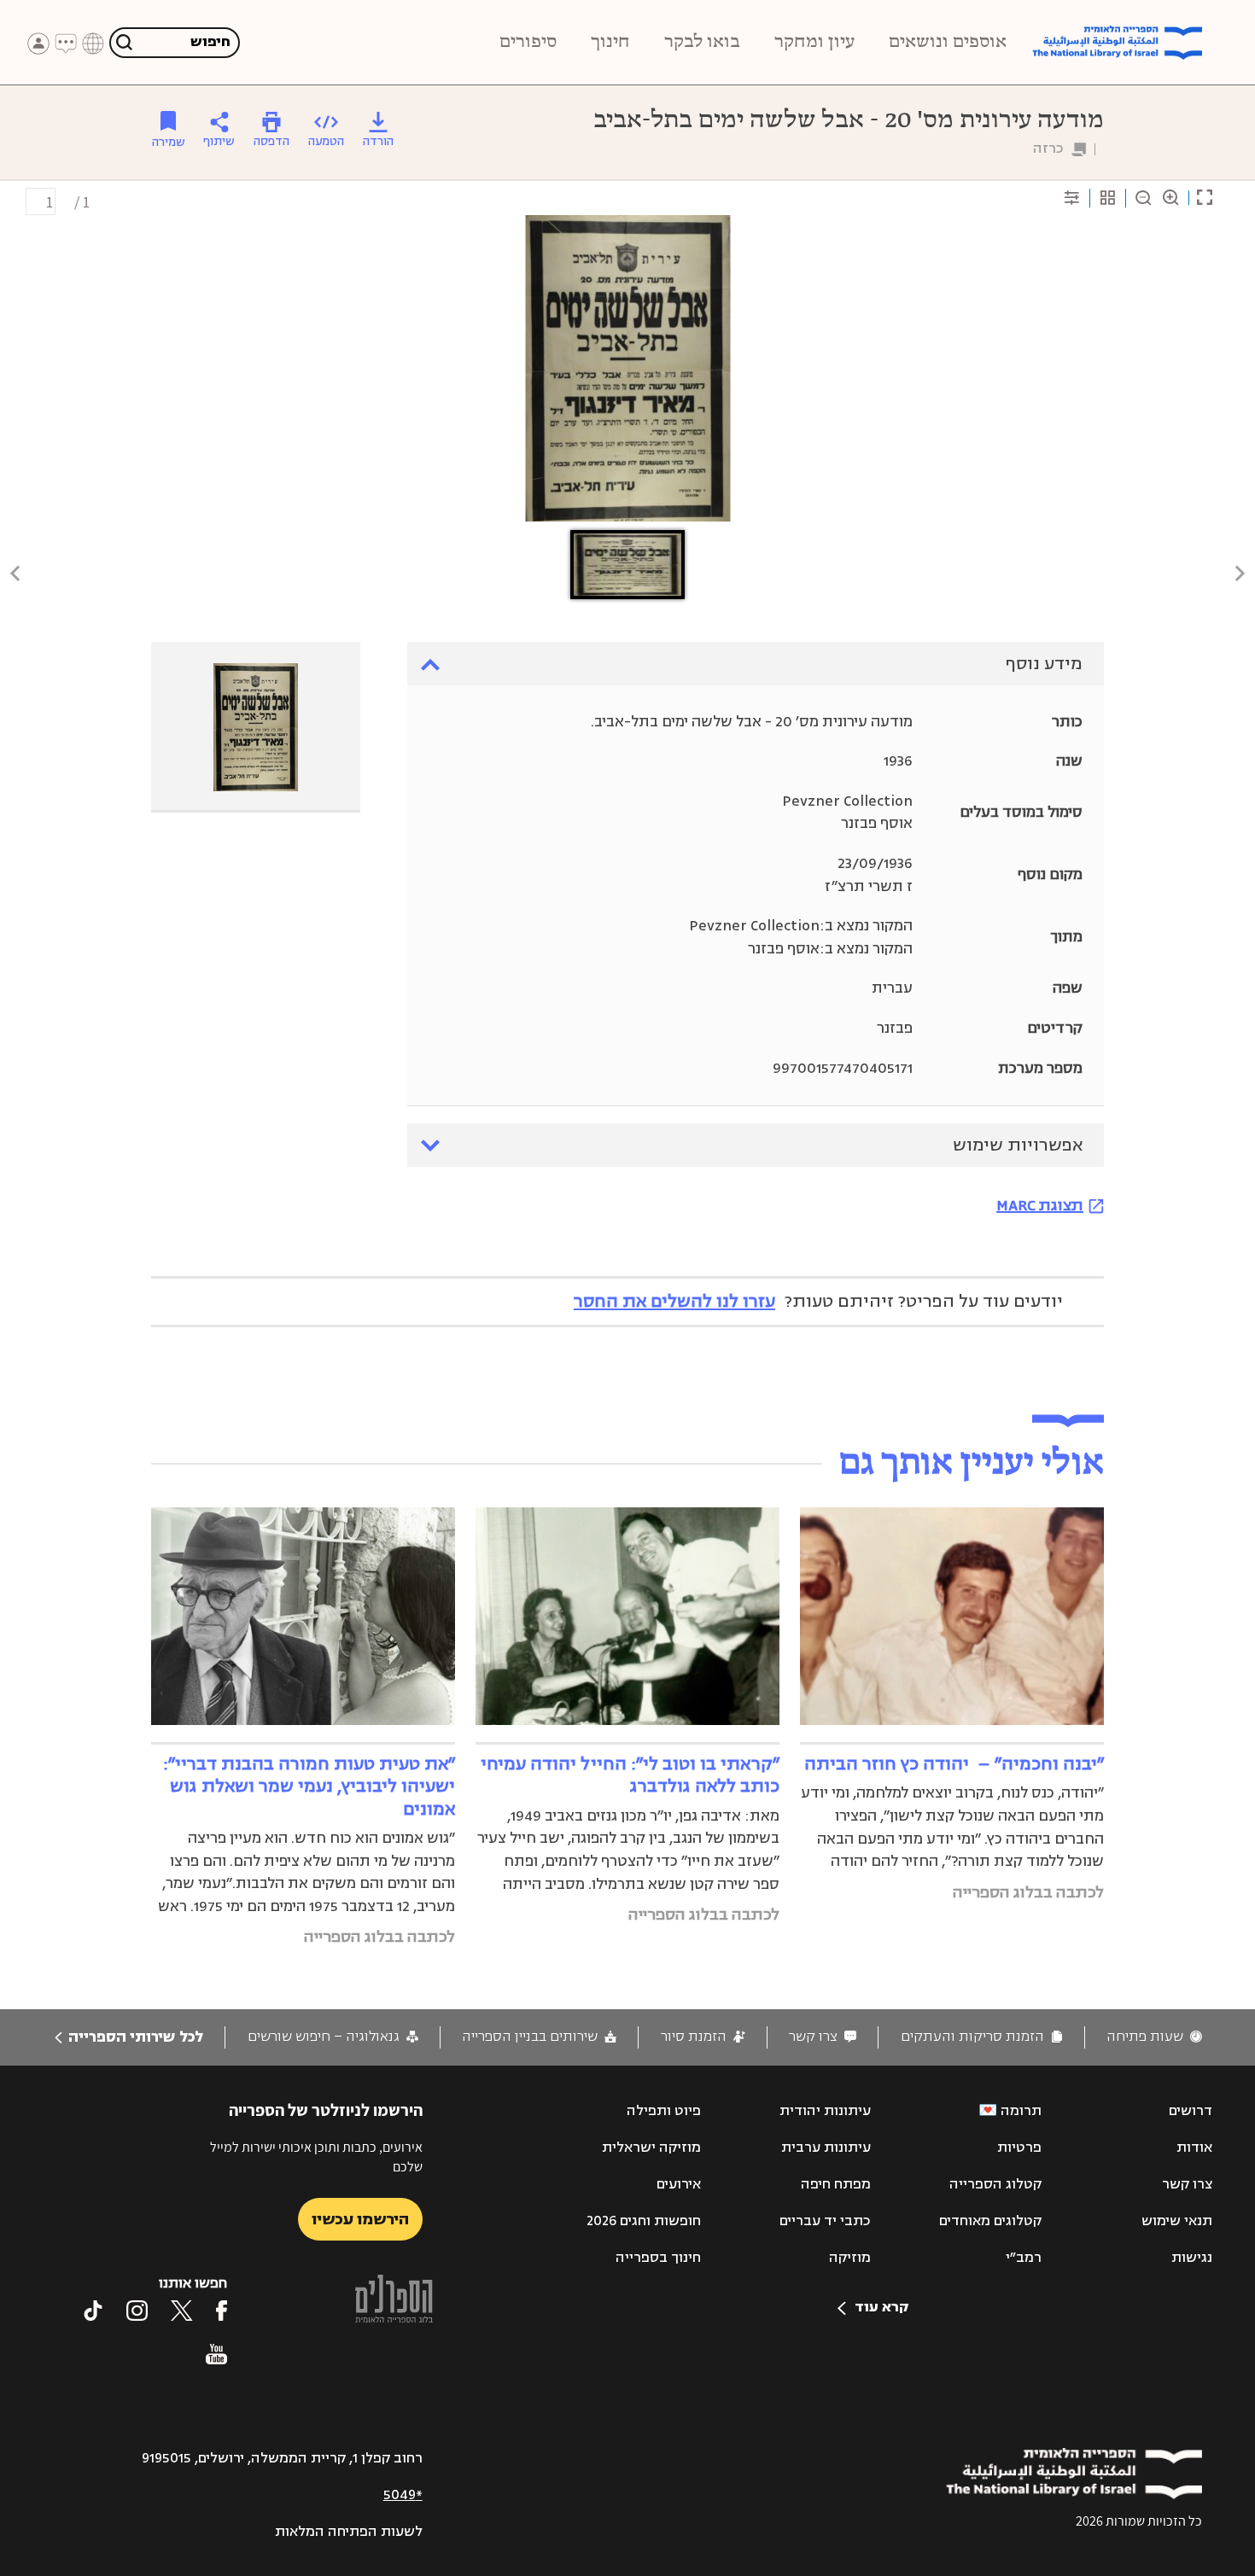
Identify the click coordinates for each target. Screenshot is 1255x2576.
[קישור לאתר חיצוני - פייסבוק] (222, 2311)
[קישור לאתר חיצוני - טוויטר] (182, 2311)
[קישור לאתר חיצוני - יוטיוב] (216, 2354)
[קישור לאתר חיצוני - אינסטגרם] (137, 2311)
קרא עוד (881, 2307)
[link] (1154, 2037)
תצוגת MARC (1040, 1205)
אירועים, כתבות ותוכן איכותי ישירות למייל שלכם (316, 2156)
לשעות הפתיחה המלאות (349, 2532)
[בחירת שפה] (93, 44)
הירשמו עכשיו (360, 2219)
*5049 (403, 2495)
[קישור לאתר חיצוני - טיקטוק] (93, 2311)
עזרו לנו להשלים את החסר (674, 1301)
